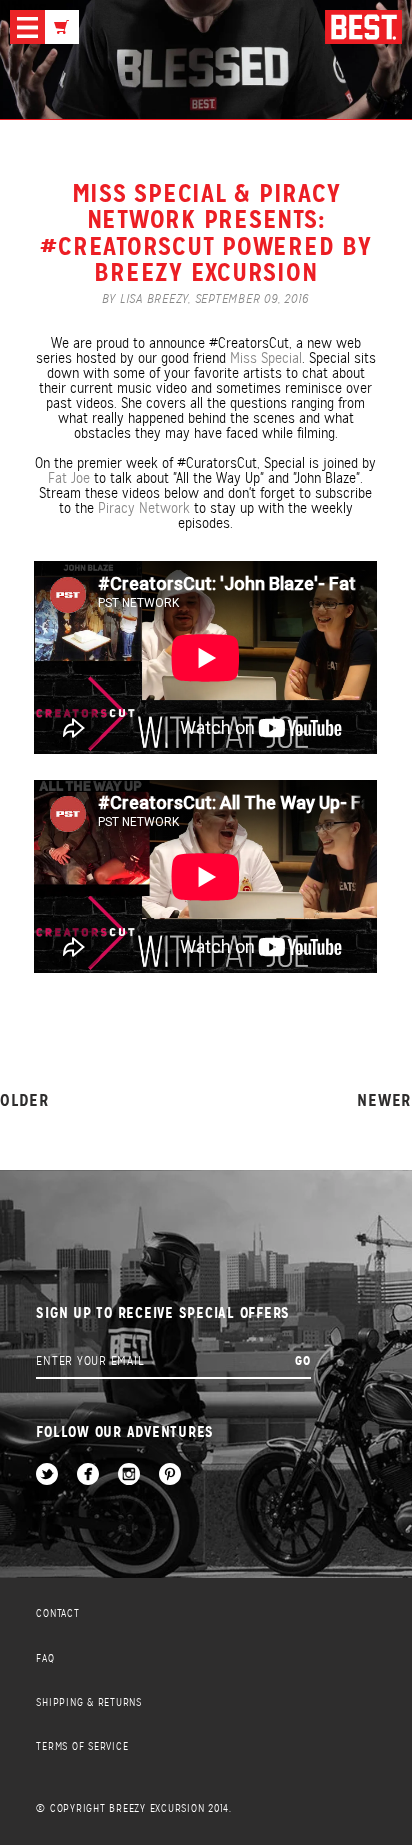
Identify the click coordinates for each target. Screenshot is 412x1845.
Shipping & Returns (89, 1702)
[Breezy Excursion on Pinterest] (170, 1475)
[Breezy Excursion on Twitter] (47, 1475)
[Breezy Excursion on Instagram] (129, 1475)
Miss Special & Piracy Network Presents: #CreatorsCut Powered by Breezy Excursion (205, 232)
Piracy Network (144, 508)
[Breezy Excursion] (363, 28)
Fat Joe (69, 478)
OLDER (25, 1101)
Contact (57, 1613)
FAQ (45, 1658)
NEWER (384, 1101)
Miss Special (266, 358)
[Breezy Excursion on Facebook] (88, 1475)
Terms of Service (82, 1746)
